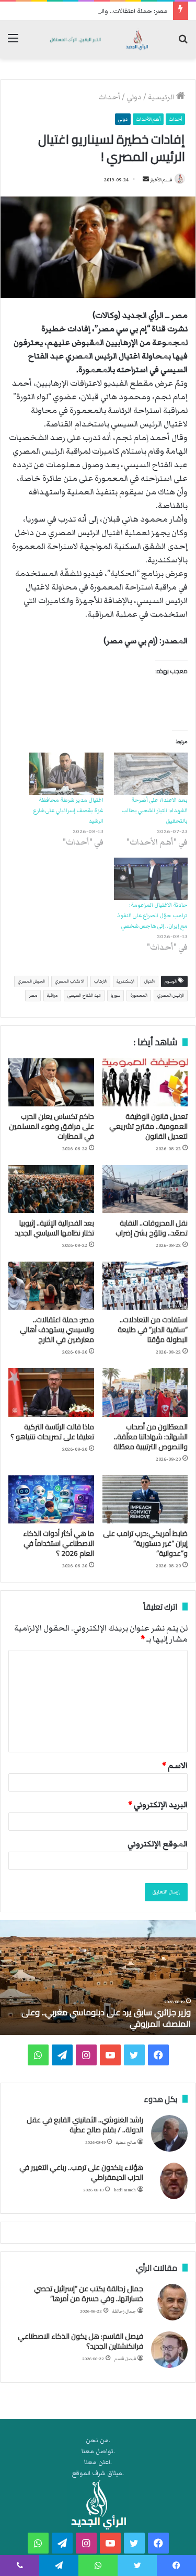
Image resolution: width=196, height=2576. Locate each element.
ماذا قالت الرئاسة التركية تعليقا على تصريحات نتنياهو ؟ (52, 1432)
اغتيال (149, 981)
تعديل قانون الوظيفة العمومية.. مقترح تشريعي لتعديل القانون (148, 1126)
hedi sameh (125, 2190)
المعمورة (139, 995)
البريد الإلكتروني (158, 1805)
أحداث (109, 97)
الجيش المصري (31, 981)
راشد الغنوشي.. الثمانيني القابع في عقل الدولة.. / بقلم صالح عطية (85, 2125)
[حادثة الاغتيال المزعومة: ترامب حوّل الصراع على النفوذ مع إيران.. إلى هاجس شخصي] (151, 879)
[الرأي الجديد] (98, 39)
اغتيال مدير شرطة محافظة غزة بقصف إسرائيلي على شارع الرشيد (68, 810)
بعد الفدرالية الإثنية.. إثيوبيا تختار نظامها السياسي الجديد (54, 1228)
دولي (134, 97)
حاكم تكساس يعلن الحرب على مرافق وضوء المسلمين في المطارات (51, 1126)
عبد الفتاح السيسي (84, 995)
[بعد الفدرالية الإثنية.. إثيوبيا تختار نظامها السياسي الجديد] (51, 1189)
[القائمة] (13, 43)
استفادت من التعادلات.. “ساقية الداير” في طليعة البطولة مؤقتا (153, 1330)
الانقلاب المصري (70, 981)
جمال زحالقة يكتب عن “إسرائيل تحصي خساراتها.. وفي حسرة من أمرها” (89, 2294)
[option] (98, 1978)
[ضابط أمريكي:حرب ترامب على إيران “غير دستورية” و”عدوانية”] (145, 1499)
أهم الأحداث (148, 119)
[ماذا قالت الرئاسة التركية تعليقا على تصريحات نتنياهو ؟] (51, 1392)
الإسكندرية (125, 981)
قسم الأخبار (161, 180)
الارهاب (100, 981)
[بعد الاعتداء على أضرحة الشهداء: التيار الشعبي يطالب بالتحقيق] (151, 774)
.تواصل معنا (98, 2451)
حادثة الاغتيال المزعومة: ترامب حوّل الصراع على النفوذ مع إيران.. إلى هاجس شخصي (152, 915)
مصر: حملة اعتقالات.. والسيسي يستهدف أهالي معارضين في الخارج (57, 1330)
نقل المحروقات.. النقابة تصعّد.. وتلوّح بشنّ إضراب (152, 1228)
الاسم (175, 1765)
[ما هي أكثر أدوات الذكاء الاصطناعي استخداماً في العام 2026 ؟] (51, 1499)
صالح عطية (126, 2142)
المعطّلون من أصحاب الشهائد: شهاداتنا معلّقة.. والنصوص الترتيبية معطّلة (151, 1437)
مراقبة (52, 995)
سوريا (116, 995)
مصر (33, 995)
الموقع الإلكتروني (158, 1844)
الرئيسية (162, 97)
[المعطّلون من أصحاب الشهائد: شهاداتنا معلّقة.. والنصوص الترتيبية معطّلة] (145, 1392)
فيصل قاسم (125, 2359)
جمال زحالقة (124, 2311)
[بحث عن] (183, 43)
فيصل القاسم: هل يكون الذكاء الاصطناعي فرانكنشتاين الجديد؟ (80, 2341)
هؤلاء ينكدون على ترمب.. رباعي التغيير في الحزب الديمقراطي (81, 2173)
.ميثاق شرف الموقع (98, 2473)
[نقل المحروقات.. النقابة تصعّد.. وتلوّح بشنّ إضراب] (145, 1189)
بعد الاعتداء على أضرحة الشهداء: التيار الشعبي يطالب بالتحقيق (154, 810)
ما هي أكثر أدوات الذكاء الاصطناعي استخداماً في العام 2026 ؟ (59, 1543)
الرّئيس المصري (171, 995)
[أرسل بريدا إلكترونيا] (146, 180)
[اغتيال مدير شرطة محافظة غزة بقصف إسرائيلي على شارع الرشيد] (66, 774)
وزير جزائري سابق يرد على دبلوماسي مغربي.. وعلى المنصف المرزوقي (106, 2018)
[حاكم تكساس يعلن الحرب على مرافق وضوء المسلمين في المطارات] (51, 1082)
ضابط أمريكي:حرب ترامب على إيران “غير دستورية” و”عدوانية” (145, 1543)
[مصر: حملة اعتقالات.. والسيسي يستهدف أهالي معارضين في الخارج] (51, 1286)
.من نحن (98, 2440)
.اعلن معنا (98, 2462)
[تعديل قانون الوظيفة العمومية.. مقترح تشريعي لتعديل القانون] (145, 1082)
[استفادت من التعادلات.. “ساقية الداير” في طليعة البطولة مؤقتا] (145, 1286)
